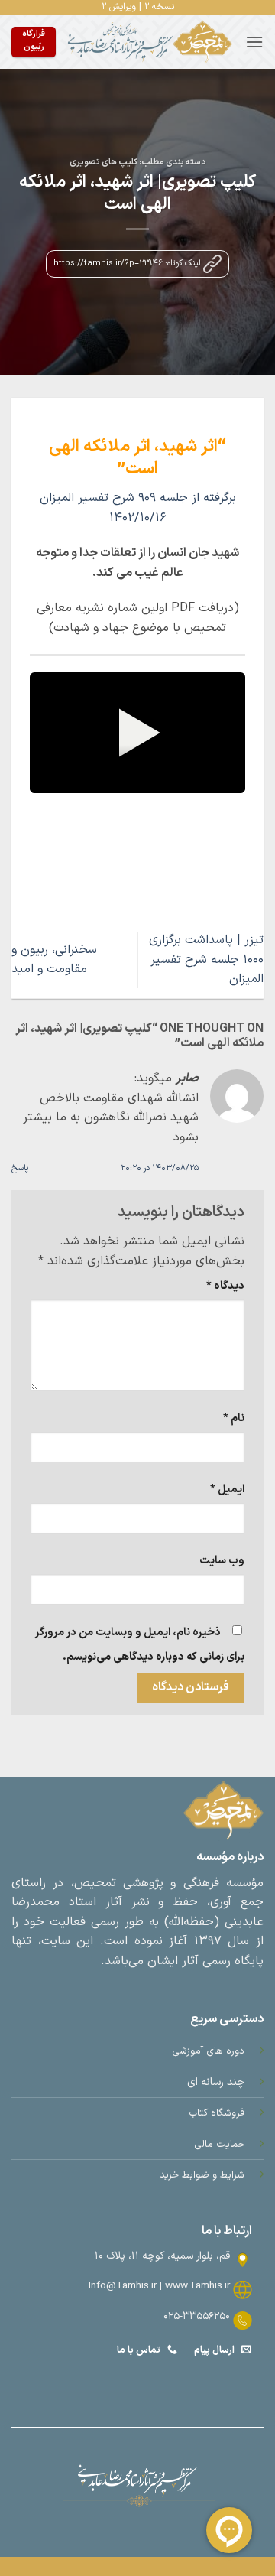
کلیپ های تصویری (104, 163)
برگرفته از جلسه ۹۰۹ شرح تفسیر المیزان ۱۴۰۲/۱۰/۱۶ (138, 508)
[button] (254, 42)
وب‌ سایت (222, 1561)
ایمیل (227, 1490)
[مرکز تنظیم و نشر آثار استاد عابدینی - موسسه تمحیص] (150, 42)
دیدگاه (225, 1286)
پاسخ (20, 1168)
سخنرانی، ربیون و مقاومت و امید (54, 960)
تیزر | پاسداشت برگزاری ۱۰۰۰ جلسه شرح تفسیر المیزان (206, 959)
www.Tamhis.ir (197, 2286)
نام (234, 1418)
